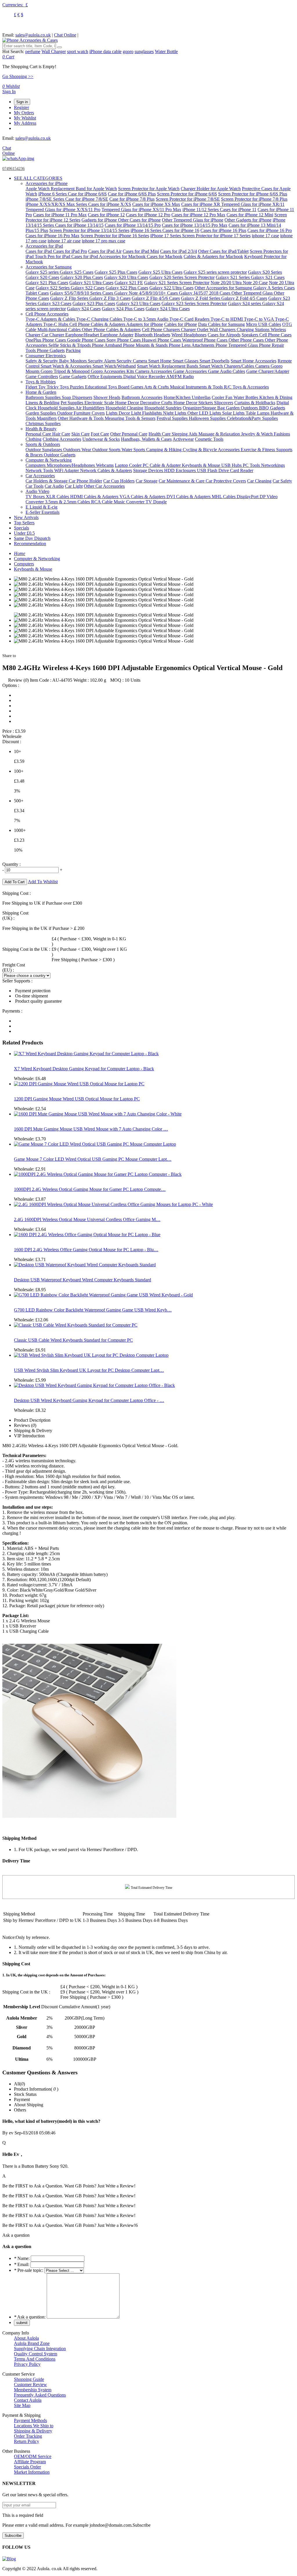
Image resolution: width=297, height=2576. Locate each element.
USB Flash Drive (213, 470)
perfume (33, 51)
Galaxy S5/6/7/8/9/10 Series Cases (82, 293)
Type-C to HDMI (227, 319)
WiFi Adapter (67, 470)
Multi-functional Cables (60, 330)
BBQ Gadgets (272, 408)
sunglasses (144, 51)
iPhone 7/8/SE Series (45, 199)
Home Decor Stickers (194, 403)
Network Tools (40, 470)
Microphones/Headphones (71, 465)
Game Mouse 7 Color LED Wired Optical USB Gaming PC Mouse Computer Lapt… (93, 1159)
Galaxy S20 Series (265, 272)
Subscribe (13, 2536)
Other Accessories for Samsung (224, 288)
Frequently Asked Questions (40, 2395)
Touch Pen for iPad (53, 256)
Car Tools (35, 486)
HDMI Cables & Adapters (95, 497)
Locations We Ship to (34, 2426)
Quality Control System (36, 2354)
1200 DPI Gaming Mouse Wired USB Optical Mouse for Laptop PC (77, 1099)
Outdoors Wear (78, 450)
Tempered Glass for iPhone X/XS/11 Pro (63, 209)
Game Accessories (191, 371)
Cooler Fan (223, 397)
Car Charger (53, 335)
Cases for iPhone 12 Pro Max (198, 215)
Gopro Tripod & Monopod (66, 371)
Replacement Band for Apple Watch (84, 189)
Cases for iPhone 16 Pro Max (52, 236)
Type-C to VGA (259, 319)
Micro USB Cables (264, 324)
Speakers (250, 335)
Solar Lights (234, 413)
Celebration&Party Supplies (252, 418)
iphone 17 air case (64, 241)
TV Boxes (36, 497)
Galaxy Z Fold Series (201, 298)
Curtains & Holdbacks (255, 403)
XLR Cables (58, 497)
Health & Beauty (41, 429)
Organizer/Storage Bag (204, 408)
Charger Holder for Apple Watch (211, 189)
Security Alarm (102, 361)
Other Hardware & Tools (81, 418)
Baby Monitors (74, 361)
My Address (25, 123)
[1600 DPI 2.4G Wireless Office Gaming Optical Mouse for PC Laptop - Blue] (87, 1235)
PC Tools (252, 465)
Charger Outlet (195, 330)
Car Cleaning (259, 481)
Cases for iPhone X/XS (110, 204)
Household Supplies (57, 408)
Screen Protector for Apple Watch (149, 189)
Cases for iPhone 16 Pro (270, 230)
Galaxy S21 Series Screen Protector (177, 283)
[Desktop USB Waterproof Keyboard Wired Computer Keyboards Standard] (85, 1265)
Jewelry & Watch (257, 434)
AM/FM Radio (180, 377)
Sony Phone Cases (124, 340)
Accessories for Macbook (123, 256)
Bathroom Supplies (44, 397)
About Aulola (26, 2338)
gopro (128, 51)
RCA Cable (102, 502)
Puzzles (77, 387)
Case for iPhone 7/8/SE (87, 199)
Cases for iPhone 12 (106, 215)
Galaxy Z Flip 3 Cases (110, 298)
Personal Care (39, 434)
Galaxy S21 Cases (268, 277)
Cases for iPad (39, 251)
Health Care (160, 434)
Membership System (33, 2390)
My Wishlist (25, 118)
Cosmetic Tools (209, 439)
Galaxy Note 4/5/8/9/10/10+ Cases (147, 293)
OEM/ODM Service (33, 2456)
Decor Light (130, 413)
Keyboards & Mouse (202, 465)
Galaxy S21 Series (233, 277)
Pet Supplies (73, 403)
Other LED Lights (205, 413)
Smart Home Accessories (253, 361)
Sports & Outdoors (43, 444)
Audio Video (37, 491)
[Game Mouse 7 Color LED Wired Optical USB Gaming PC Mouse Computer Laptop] (95, 1144)
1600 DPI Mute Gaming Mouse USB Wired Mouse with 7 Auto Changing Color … (91, 1129)
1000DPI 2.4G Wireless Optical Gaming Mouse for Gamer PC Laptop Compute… (90, 1189)
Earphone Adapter (117, 335)
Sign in (22, 102)
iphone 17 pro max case (104, 241)
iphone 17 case (265, 236)
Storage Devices (149, 470)
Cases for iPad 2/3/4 (179, 251)
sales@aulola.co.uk (33, 35)
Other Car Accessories (104, 486)
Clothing (33, 439)
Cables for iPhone (181, 324)
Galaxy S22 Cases (88, 288)
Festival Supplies (173, 418)
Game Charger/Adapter (268, 371)
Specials (21, 528)
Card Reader (242, 470)
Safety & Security (42, 361)
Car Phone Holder (85, 481)
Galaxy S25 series (43, 272)
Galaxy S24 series (245, 303)
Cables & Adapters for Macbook (213, 256)
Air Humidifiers (90, 408)
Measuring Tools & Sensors (130, 418)
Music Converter (130, 502)
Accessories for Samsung (49, 267)
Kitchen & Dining (276, 397)
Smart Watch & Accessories (67, 366)
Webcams (105, 465)
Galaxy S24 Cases (84, 309)
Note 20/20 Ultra (227, 283)
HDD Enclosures (181, 470)
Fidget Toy (36, 387)
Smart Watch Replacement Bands (168, 366)
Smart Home (160, 361)
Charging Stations (254, 330)
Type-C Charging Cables (100, 319)
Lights (112, 413)
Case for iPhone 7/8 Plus (132, 199)
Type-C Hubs (56, 324)
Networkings (273, 465)
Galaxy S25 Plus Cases (116, 272)
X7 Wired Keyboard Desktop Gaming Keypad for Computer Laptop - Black (84, 1069)
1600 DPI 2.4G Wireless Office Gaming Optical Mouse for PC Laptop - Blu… (86, 1250)
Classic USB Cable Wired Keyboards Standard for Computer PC (73, 1340)
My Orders (24, 113)
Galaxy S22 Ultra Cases (171, 288)
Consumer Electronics (46, 356)
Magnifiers (47, 418)
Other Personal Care (129, 434)
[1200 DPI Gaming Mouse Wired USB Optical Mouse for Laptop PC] (79, 1084)
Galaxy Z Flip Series (70, 298)
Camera (263, 366)
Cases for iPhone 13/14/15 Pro (133, 225)
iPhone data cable (105, 51)
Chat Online (65, 35)
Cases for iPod (85, 256)
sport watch (78, 51)
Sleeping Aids (185, 434)
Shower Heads (107, 397)
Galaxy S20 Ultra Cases (126, 277)
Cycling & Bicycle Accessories (212, 450)
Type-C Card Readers (190, 319)
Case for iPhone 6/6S (87, 194)
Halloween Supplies (208, 418)
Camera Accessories (154, 371)
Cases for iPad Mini (141, 251)
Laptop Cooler (129, 465)
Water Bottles (246, 397)
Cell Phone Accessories (47, 314)
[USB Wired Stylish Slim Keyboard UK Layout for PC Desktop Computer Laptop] (91, 1355)
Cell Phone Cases (275, 335)
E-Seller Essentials (42, 512)
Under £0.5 (24, 533)
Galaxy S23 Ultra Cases (138, 303)
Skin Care (80, 434)
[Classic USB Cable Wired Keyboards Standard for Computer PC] (76, 1325)
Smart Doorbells (214, 361)
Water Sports (134, 450)
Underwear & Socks (101, 439)
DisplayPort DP (252, 497)
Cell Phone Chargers (161, 330)
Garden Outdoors (242, 408)
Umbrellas (201, 397)
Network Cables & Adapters (106, 470)
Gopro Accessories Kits (113, 371)
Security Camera (132, 361)
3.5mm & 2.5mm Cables (68, 502)
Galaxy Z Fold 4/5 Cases (244, 298)
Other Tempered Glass (253, 293)
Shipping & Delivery (33, 2431)
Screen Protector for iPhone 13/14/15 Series (89, 230)
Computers (36, 465)
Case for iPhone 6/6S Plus (132, 194)
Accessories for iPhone (47, 183)
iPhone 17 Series (166, 236)
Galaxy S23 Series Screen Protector (194, 303)
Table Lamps (258, 413)
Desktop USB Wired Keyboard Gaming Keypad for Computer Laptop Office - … (89, 1400)
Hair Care (61, 434)
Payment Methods (30, 2420)
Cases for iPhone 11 (238, 209)
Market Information (32, 2472)
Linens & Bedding (42, 403)
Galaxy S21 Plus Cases (47, 283)
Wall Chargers (223, 330)
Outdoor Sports (107, 450)
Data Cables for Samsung (221, 324)
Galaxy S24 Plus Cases (123, 309)
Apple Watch (38, 189)
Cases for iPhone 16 (181, 230)
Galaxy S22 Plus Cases (127, 288)
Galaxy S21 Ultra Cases (91, 283)
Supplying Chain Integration (40, 2349)
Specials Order (27, 2467)
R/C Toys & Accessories (246, 387)
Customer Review (30, 2384)
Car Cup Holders (119, 481)
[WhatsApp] (18, 158)
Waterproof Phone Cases (205, 340)
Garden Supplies (41, 413)
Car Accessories (40, 476)
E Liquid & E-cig (41, 507)
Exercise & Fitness (258, 450)
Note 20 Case (255, 283)
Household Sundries (163, 408)
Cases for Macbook (165, 256)
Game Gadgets (73, 377)
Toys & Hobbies (41, 382)
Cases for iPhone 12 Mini (250, 215)
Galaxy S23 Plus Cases (94, 303)
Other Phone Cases (247, 340)
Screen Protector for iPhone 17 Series (216, 236)
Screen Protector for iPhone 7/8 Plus (254, 199)
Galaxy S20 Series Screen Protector (182, 277)
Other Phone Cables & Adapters (111, 330)
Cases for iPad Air (105, 251)
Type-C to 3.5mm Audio (146, 319)
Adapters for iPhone (145, 324)
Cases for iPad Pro (70, 251)
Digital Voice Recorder (145, 377)
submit (22, 2323)
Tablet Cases (37, 293)
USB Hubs (232, 465)
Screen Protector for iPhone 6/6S (187, 194)
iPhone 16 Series (146, 230)
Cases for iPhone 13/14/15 (79, 225)
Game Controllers (42, 377)
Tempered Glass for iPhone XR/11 (253, 204)
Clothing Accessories (62, 439)
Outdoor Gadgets (60, 455)
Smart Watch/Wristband (114, 366)
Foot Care (100, 434)
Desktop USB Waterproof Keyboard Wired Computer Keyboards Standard (83, 1280)
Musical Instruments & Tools (197, 387)
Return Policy (27, 2441)
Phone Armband (107, 345)
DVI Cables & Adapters (189, 497)
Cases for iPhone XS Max (156, 204)
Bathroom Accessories (142, 397)
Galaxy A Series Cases (274, 288)
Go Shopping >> (18, 76)
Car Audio (54, 486)
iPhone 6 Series (53, 194)
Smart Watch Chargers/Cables (227, 366)
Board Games (131, 387)
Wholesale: (30, 1079)
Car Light (74, 486)
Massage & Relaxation (220, 434)
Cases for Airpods (224, 335)
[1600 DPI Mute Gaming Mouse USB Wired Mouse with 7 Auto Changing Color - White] (98, 1114)
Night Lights (175, 413)
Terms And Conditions (35, 2359)
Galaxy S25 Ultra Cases (160, 272)
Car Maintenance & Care (182, 481)
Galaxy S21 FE (129, 283)
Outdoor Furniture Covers (81, 413)
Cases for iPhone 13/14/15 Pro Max (195, 225)
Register (21, 107)
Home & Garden (41, 392)
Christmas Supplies (43, 423)
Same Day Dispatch (32, 538)
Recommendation (30, 544)
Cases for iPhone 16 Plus (223, 230)
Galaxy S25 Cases (77, 272)
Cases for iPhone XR (201, 204)
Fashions (282, 434)
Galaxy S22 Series (53, 288)
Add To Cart (15, 882)
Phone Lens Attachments (192, 345)
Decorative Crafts (157, 403)
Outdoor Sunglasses (44, 450)
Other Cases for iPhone (139, 220)
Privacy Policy (27, 2364)
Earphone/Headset (83, 335)
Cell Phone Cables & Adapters (98, 324)
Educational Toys (102, 387)
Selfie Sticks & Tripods (70, 345)
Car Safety (282, 481)
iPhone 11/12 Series (201, 209)
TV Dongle (156, 502)
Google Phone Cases (87, 340)
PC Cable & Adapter (162, 465)
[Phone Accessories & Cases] (30, 40)
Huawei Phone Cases (162, 340)
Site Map (22, 2405)
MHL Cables (224, 497)
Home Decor (128, 403)
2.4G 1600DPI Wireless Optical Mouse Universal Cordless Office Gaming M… (87, 1219)
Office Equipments (105, 377)
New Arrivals (26, 517)
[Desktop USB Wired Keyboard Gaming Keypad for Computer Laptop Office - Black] (94, 1385)
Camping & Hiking (164, 450)
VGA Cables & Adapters (143, 497)
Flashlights (153, 413)
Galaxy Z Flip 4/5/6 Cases (156, 298)
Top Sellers (24, 523)
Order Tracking (28, 2436)
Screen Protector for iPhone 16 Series (115, 236)
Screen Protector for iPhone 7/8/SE (188, 199)
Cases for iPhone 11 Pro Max (60, 215)
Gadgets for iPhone (100, 220)
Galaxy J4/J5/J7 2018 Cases (205, 293)
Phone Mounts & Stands (146, 345)
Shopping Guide (29, 2379)
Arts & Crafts (157, 387)
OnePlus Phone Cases (46, 340)
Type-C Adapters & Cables (51, 319)
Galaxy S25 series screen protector (215, 272)
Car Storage (147, 481)
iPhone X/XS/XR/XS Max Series (57, 204)
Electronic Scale (100, 403)
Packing (73, 350)
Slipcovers (224, 403)
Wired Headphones (189, 335)
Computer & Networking (49, 460)
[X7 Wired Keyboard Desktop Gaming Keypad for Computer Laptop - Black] (86, 1054)
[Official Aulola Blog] (9, 2559)
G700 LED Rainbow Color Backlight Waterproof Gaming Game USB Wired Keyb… (93, 1310)
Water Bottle (166, 51)
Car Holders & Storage (47, 481)
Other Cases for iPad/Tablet (223, 251)
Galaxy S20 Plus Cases (82, 277)
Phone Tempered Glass (237, 345)
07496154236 (13, 169)
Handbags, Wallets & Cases (146, 439)
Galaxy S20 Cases (42, 277)
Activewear (183, 439)
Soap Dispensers (77, 397)
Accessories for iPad (44, 246)
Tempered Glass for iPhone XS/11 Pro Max (141, 209)
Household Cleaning (124, 408)
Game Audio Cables (227, 371)
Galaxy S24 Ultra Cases (168, 309)
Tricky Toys (58, 387)
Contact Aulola (28, 2400)
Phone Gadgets (51, 350)
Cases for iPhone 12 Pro (148, 215)
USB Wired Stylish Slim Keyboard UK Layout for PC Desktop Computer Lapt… (89, 1370)
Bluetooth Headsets (152, 335)
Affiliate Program (30, 2462)
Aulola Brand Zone (32, 2343)
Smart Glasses (186, 361)
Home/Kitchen (178, 397)
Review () (18, 680)
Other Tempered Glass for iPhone (193, 220)
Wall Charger (54, 51)
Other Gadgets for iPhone (248, 220)
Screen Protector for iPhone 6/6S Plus (253, 194)
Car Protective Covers (226, 481)
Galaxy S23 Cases (55, 303)
